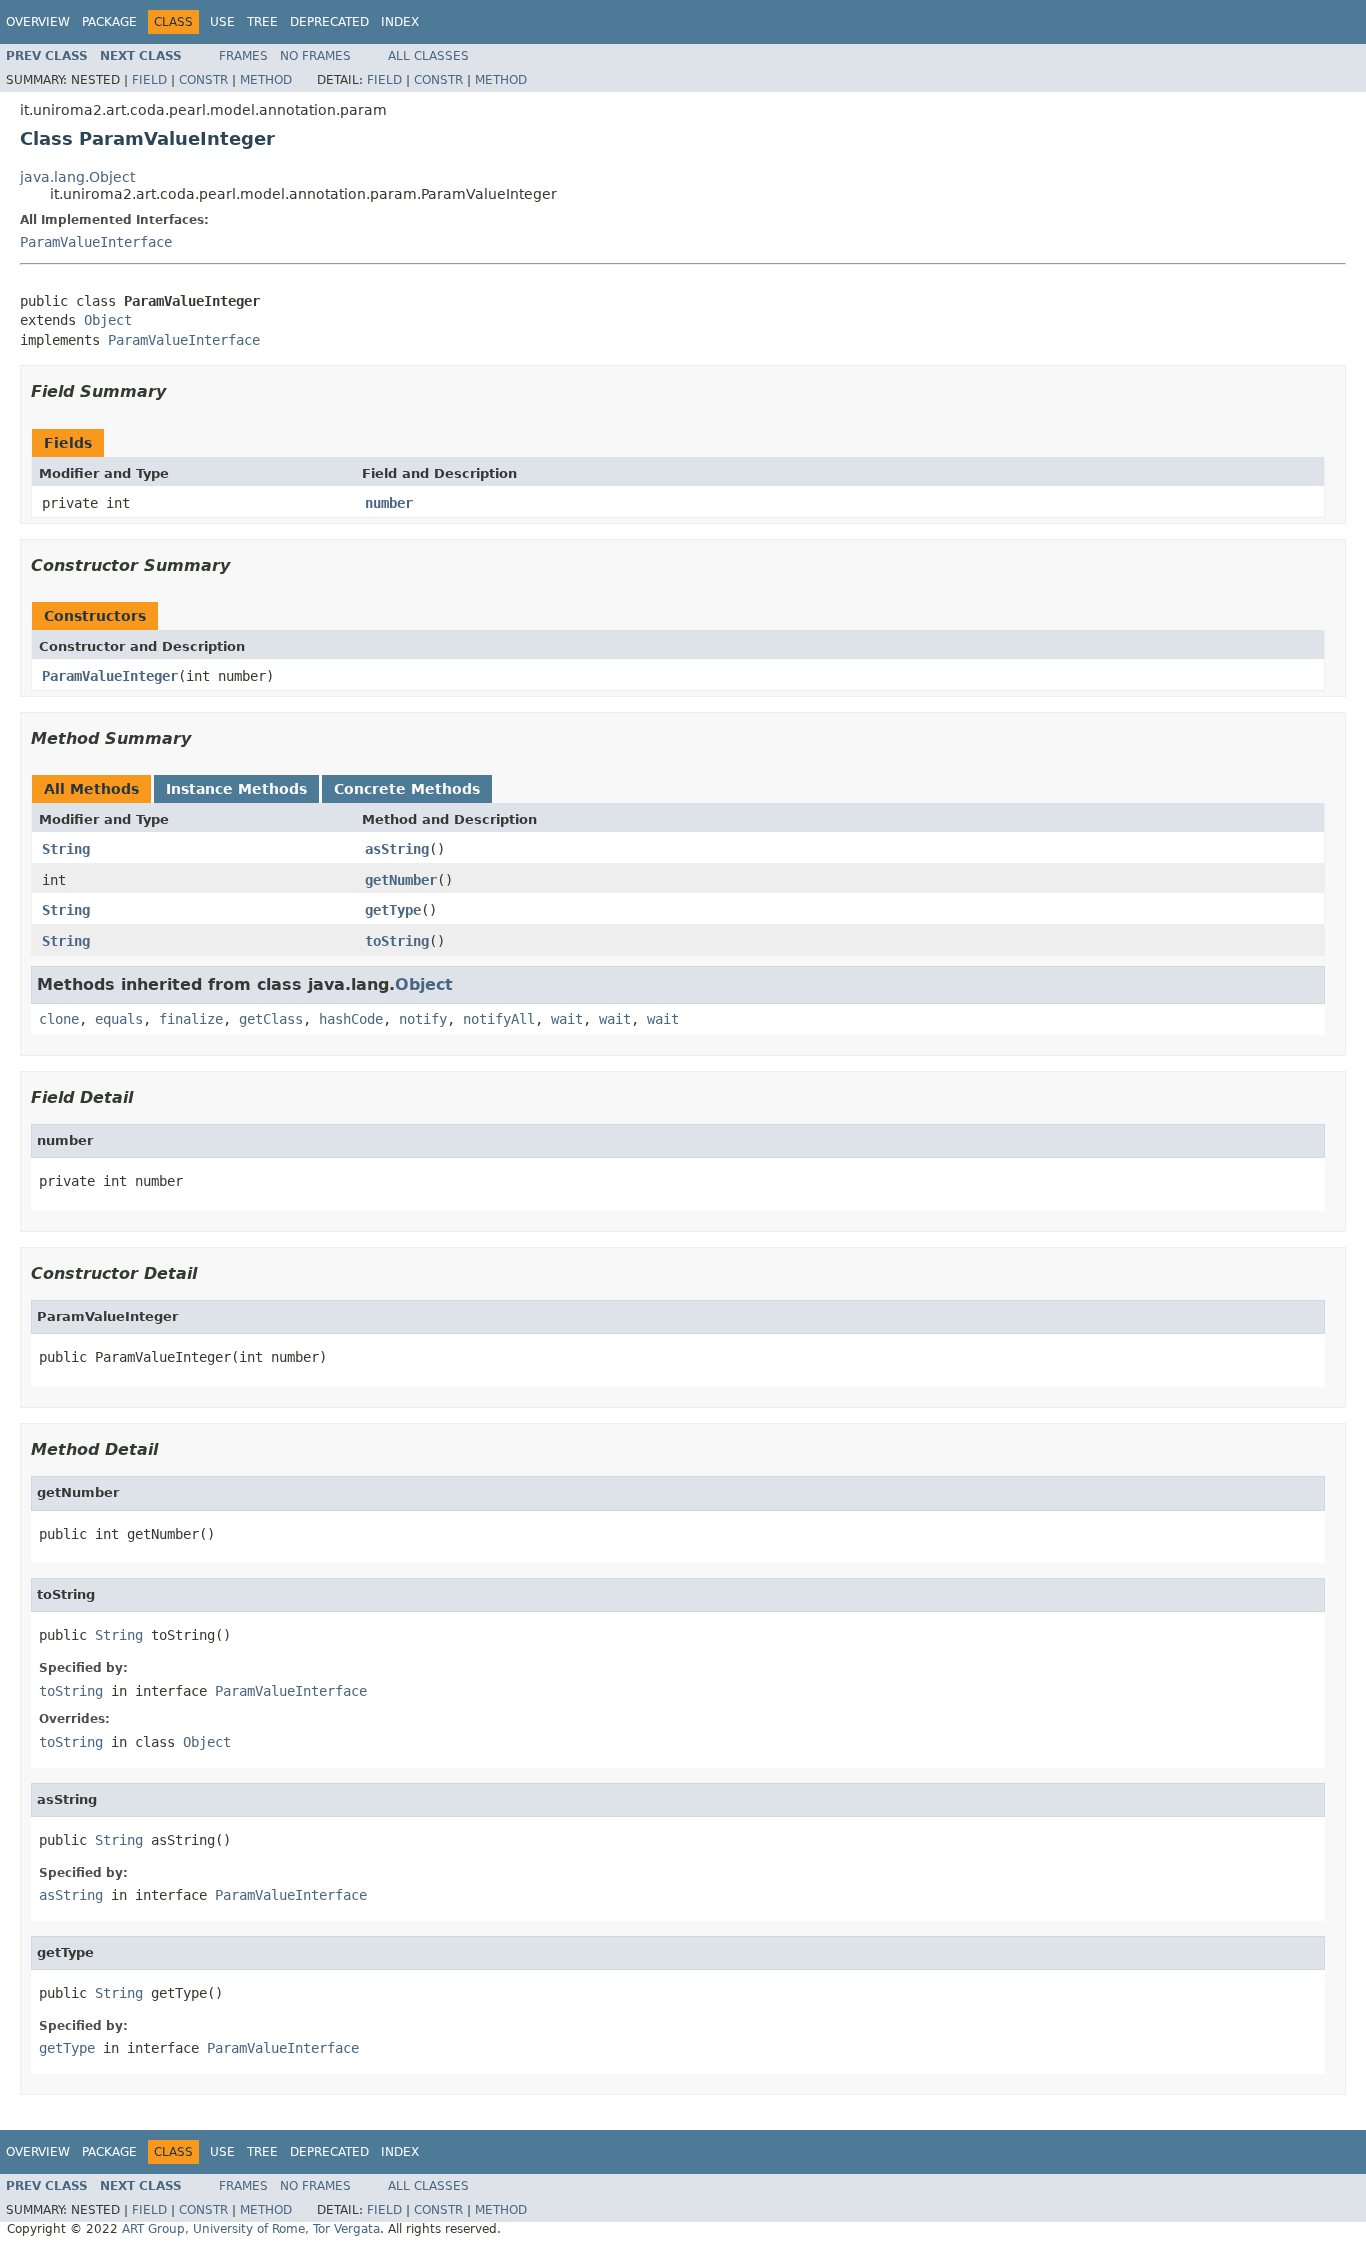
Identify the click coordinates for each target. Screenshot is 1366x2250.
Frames (243, 56)
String (66, 849)
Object (108, 320)
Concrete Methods (407, 789)
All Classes (428, 56)
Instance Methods (236, 789)
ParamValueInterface (96, 242)
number (389, 503)
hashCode (351, 1019)
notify (423, 1019)
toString (397, 941)
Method (266, 80)
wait (567, 1019)
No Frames (315, 56)
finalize (191, 1019)
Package (109, 22)
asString (397, 849)
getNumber (401, 880)
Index (400, 22)
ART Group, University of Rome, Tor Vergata (251, 2229)
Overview (38, 22)
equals (119, 1019)
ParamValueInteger (110, 676)
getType (393, 910)
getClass (271, 1019)
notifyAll (499, 1019)
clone (59, 1019)
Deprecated (329, 22)
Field (149, 80)
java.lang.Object (77, 177)
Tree (262, 22)
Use (222, 22)
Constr (203, 80)
